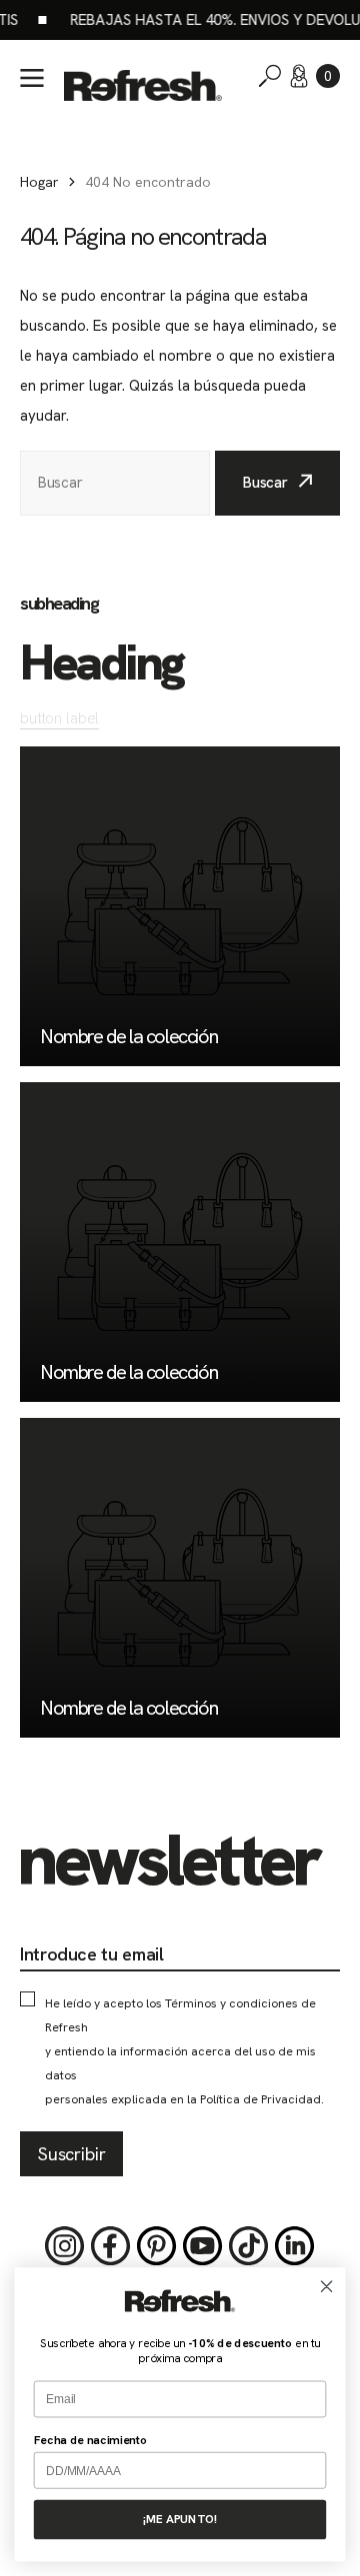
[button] (328, 76)
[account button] (299, 76)
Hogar (39, 182)
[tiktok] (249, 2246)
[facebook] (111, 2246)
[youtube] (203, 2246)
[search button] (270, 76)
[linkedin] (295, 2246)
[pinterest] (157, 2246)
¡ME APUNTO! (180, 2519)
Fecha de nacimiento (91, 2440)
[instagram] (65, 2246)
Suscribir (71, 2154)
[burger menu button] (32, 78)
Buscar (265, 483)
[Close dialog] (327, 2286)
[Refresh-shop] (143, 86)
